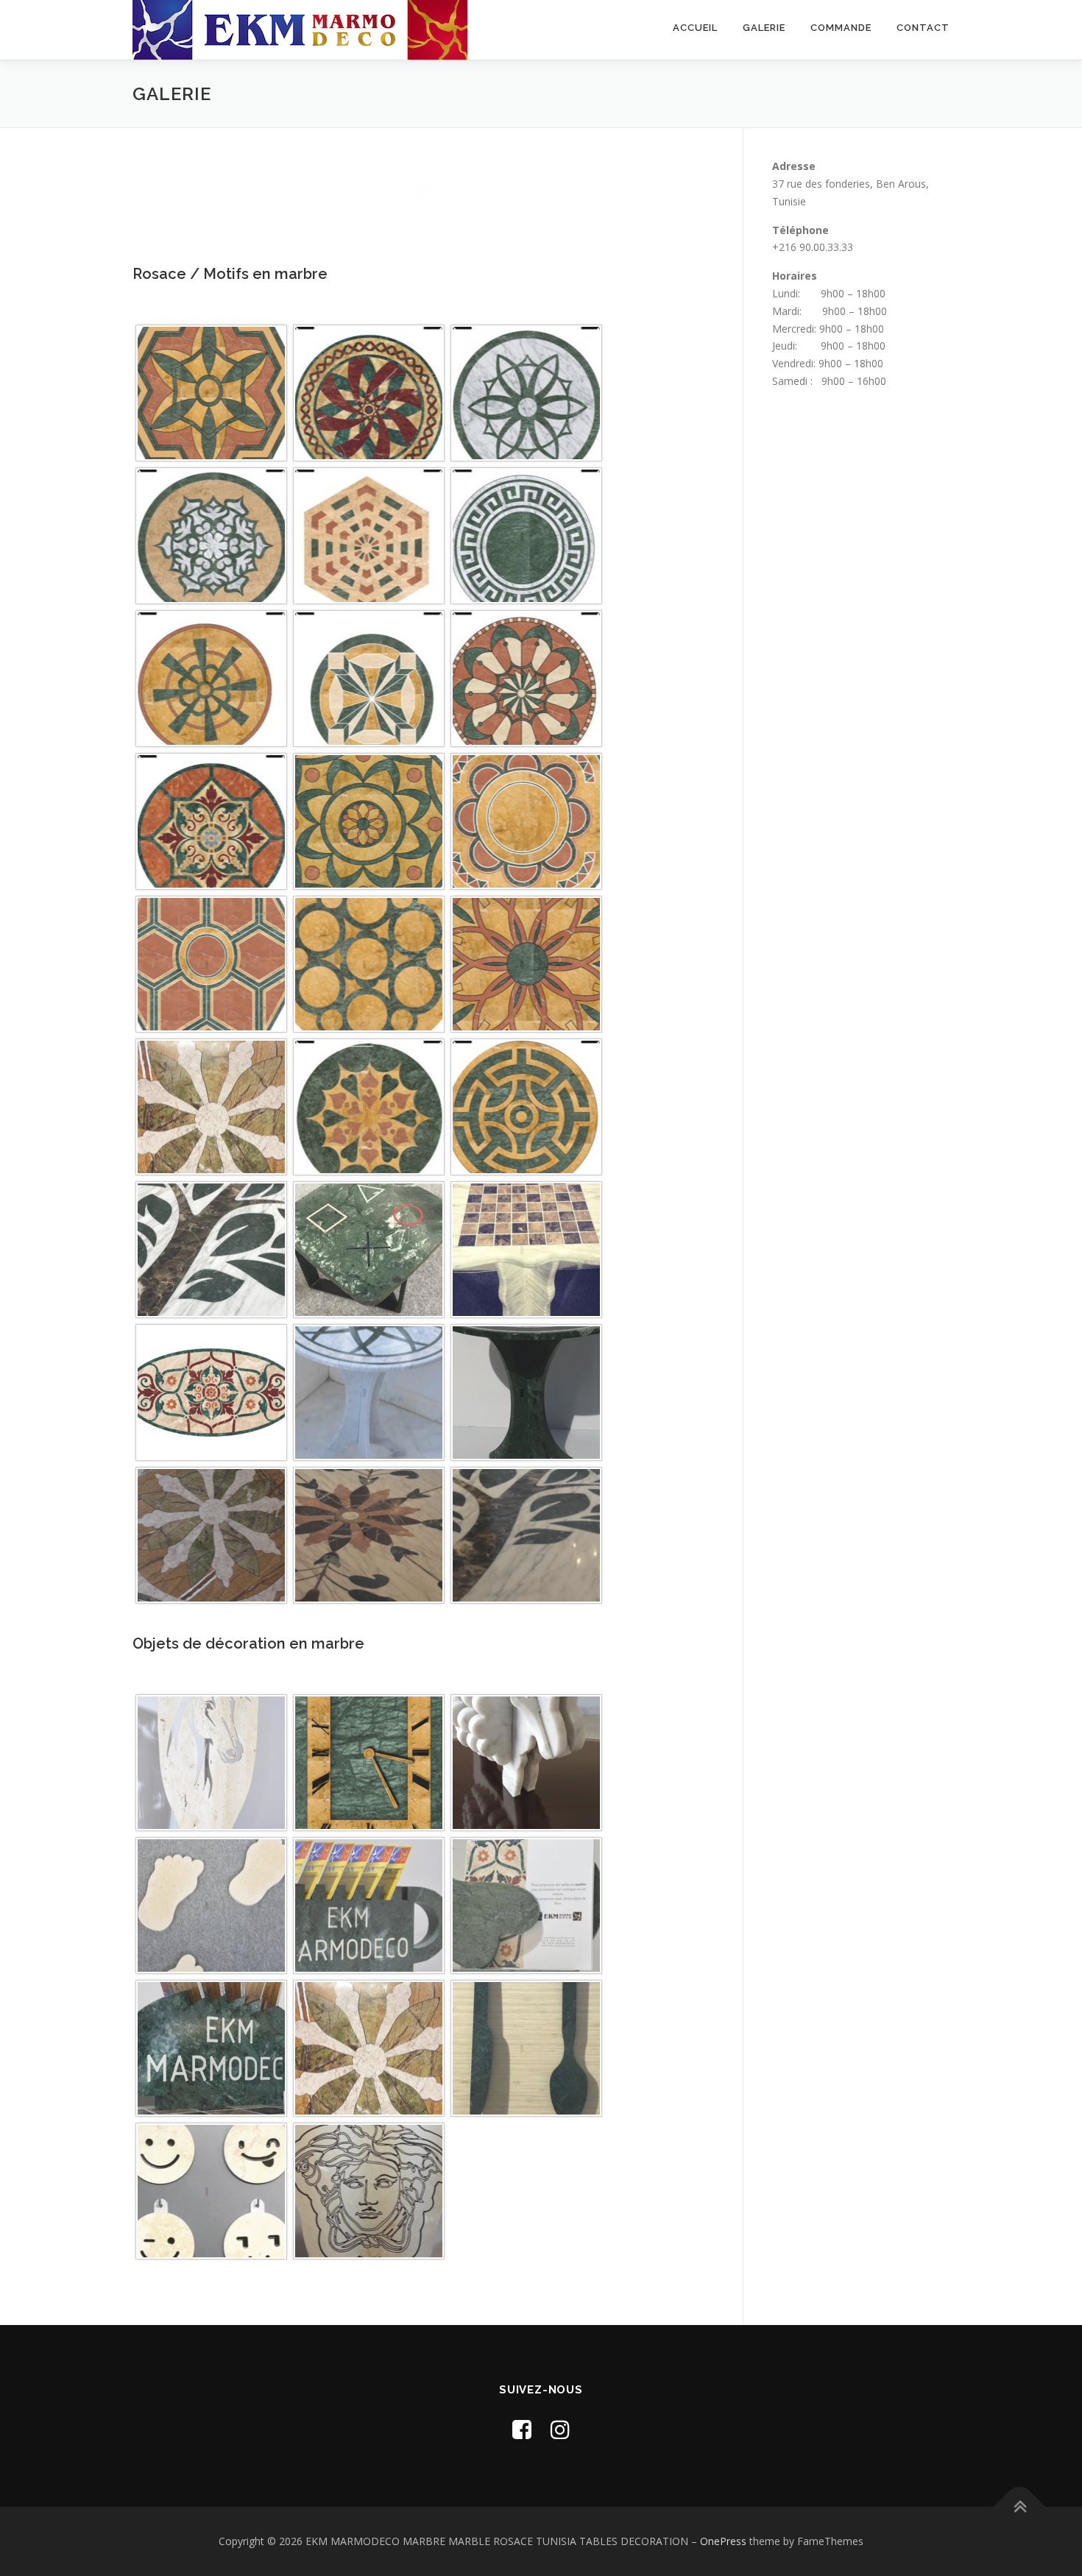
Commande (841, 28)
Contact (923, 28)
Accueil (695, 28)
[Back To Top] (1020, 2507)
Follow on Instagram (432, 217)
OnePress (723, 2541)
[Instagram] (560, 2429)
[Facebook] (522, 2429)
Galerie (764, 28)
